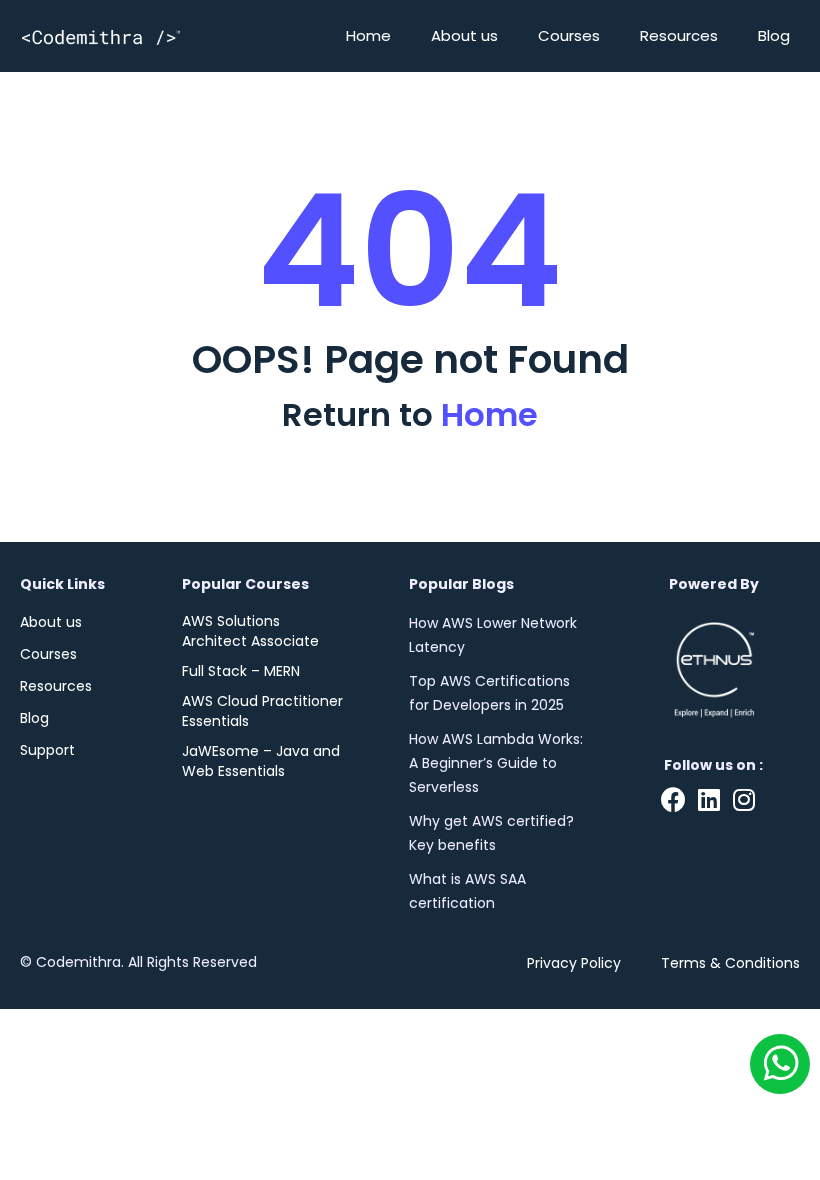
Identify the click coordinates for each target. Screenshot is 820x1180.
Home (368, 35)
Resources (679, 35)
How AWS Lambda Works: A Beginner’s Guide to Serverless (496, 763)
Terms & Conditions (730, 963)
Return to (410, 414)
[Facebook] (673, 799)
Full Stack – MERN (241, 671)
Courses (569, 35)
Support (47, 750)
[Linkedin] (708, 799)
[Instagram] (743, 799)
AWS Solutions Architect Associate (250, 631)
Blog (774, 35)
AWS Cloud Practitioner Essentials (262, 711)
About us (464, 35)
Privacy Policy (574, 963)
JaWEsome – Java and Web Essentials (261, 761)
